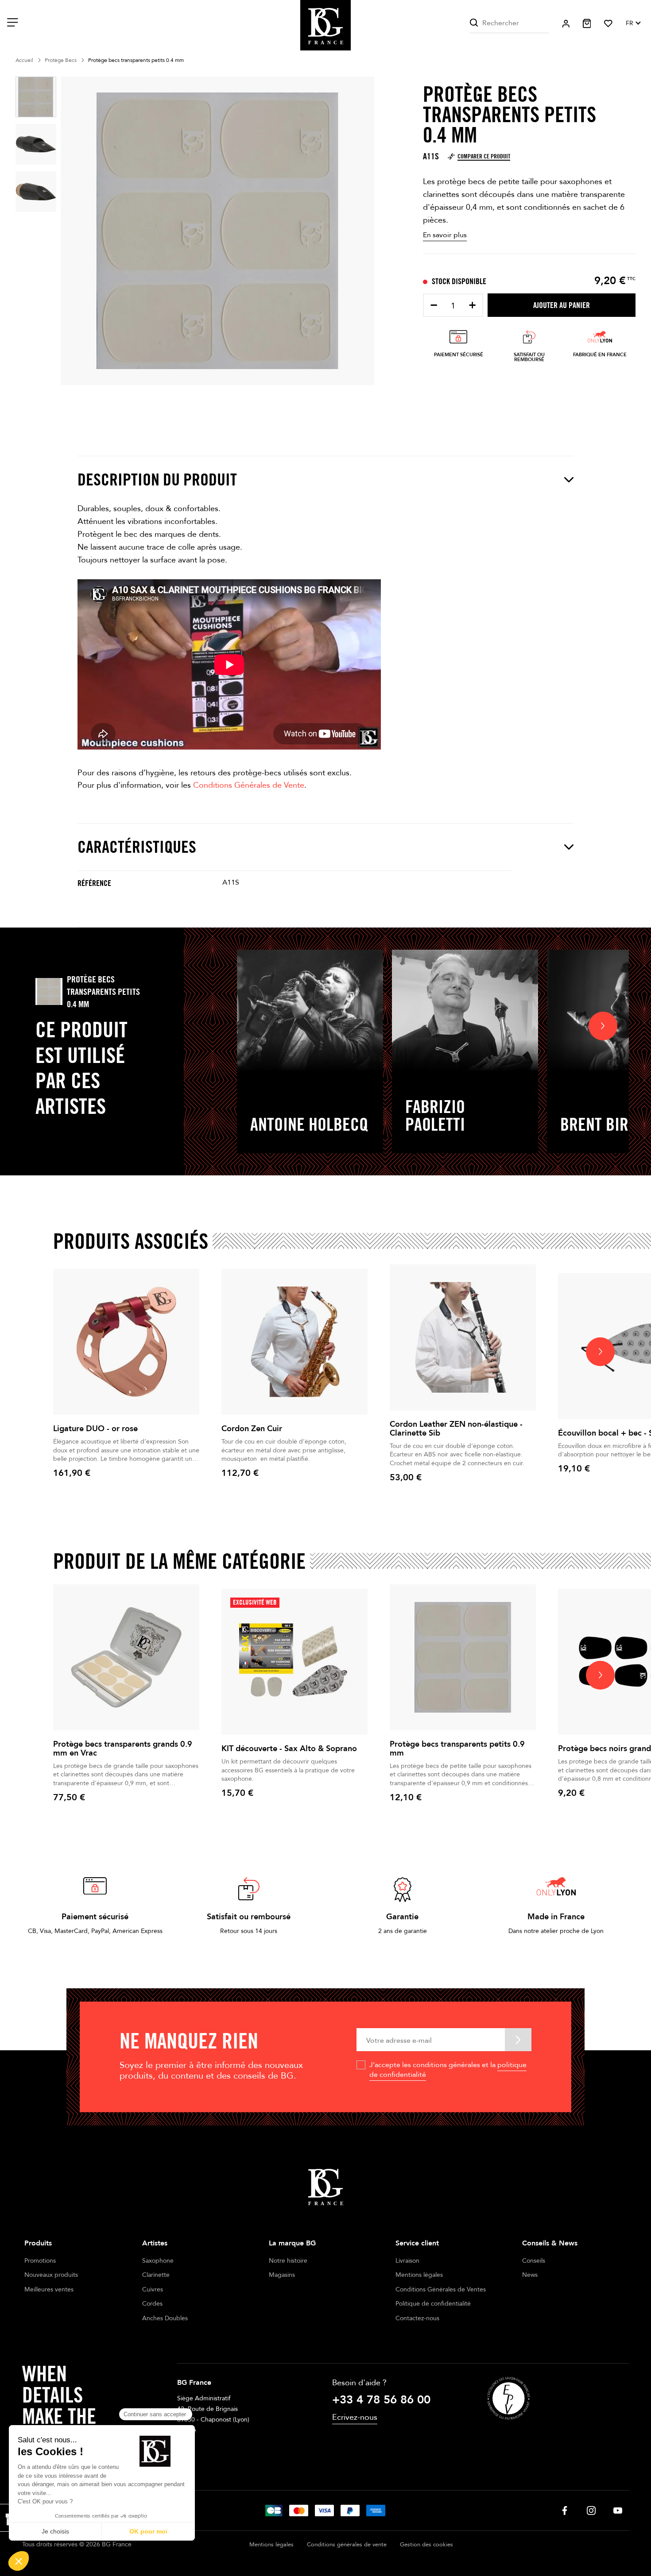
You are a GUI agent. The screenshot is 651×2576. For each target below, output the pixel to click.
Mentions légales (419, 2275)
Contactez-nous (417, 2318)
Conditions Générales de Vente (249, 785)
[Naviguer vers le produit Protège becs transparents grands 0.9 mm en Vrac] (126, 1657)
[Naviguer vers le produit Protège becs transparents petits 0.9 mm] (463, 1657)
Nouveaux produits (51, 2275)
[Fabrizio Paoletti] (465, 1011)
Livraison (407, 2261)
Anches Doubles (165, 2318)
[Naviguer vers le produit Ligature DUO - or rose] (126, 1342)
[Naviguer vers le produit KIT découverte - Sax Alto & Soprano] (294, 1662)
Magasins (282, 2275)
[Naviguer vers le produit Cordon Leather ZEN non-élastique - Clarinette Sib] (463, 1337)
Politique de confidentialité (433, 2304)
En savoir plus (445, 235)
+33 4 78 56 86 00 (381, 2400)
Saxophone (158, 2261)
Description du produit (157, 479)
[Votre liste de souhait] (608, 23)
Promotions (40, 2261)
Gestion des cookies (426, 2545)
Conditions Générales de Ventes (441, 2289)
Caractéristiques (137, 847)
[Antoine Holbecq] (310, 1011)
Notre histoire (288, 2261)
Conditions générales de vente (347, 2545)
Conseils (534, 2261)
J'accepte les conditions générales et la (448, 2070)
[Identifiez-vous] (566, 24)
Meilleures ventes (49, 2289)
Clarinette (156, 2275)
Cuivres (153, 2289)
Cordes (152, 2304)
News (530, 2275)
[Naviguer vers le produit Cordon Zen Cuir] (294, 1342)
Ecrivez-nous (355, 2417)
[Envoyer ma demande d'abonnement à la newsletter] (518, 2039)
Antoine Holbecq (309, 1124)
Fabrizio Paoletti (435, 1115)
